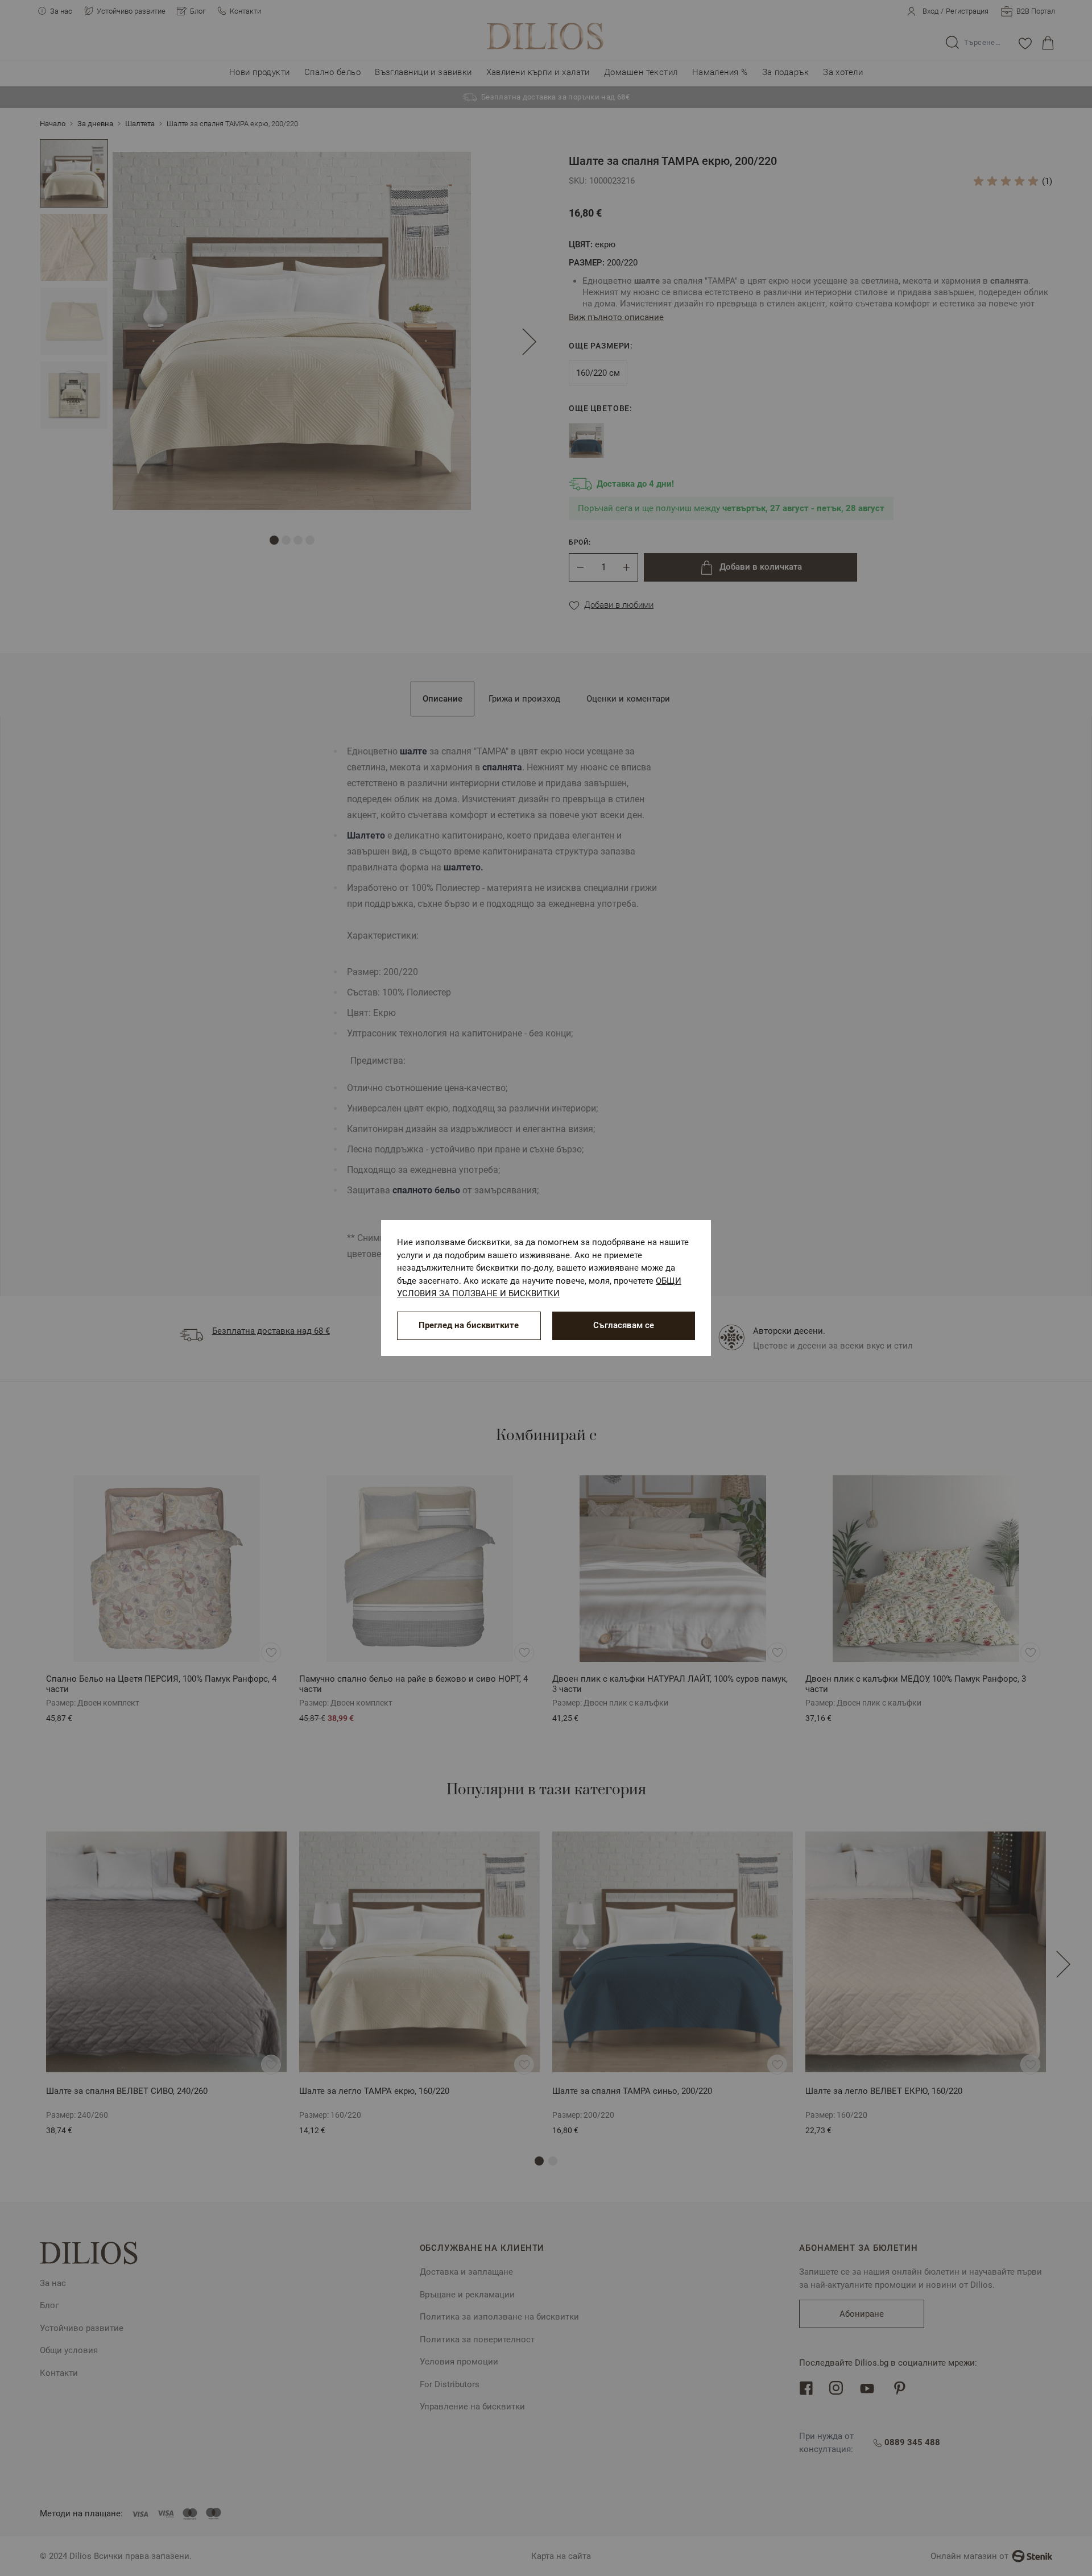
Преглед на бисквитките (469, 1325)
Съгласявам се (624, 1325)
